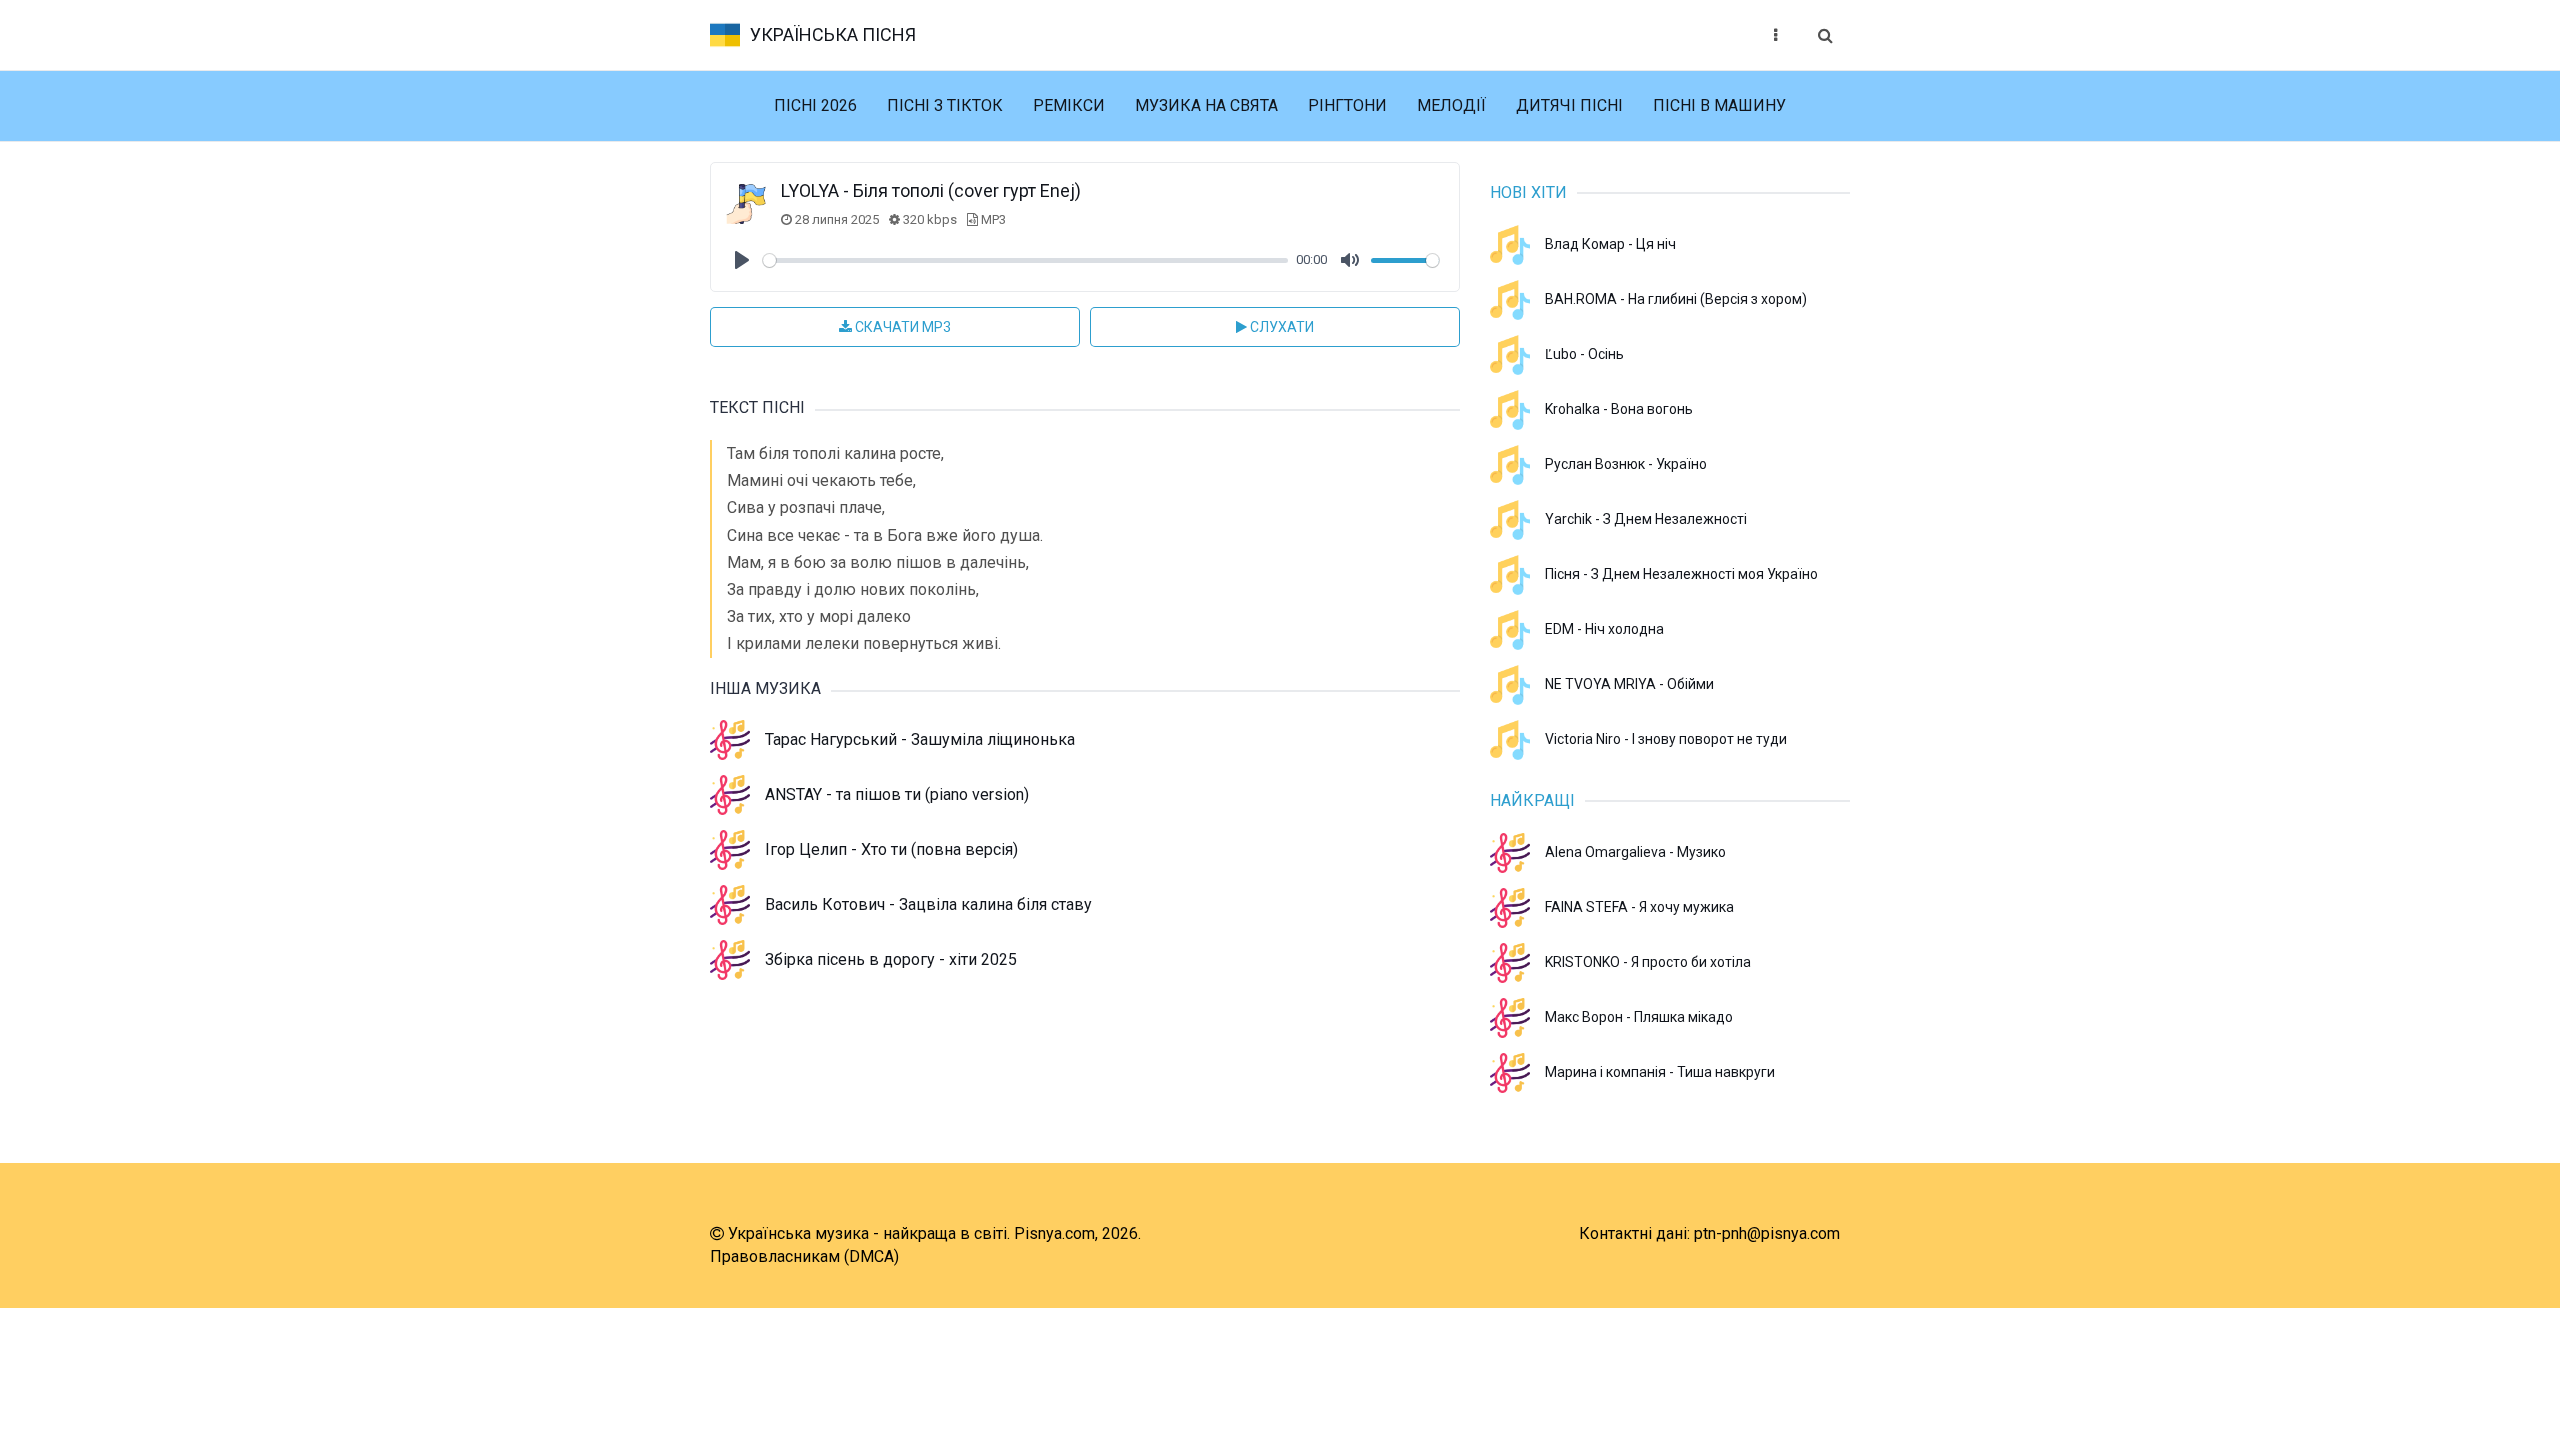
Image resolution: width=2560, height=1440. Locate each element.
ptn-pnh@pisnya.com (1767, 1233)
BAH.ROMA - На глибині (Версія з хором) (1676, 299)
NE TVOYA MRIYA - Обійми (1629, 684)
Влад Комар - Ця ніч (1610, 244)
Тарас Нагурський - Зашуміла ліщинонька (920, 739)
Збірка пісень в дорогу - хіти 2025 (891, 959)
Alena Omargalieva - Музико (1635, 852)
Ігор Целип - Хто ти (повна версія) (891, 849)
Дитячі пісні (1569, 105)
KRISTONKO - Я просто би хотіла (1648, 962)
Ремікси (1069, 105)
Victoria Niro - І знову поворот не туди (1666, 739)
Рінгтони (1347, 105)
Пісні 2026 (815, 105)
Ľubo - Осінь (1584, 354)
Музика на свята (1206, 105)
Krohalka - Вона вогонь (1619, 409)
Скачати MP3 (901, 327)
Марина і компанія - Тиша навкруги (1660, 1072)
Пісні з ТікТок (945, 105)
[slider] (1025, 260)
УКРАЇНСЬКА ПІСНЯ (833, 34)
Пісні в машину (1719, 105)
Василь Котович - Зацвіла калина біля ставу (928, 904)
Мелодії (1451, 105)
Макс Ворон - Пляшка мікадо (1639, 1017)
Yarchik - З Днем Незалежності (1646, 519)
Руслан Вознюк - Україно (1626, 464)
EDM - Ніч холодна (1604, 629)
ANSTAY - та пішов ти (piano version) (897, 794)
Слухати (1280, 327)
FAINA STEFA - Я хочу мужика (1639, 907)
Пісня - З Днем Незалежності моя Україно (1681, 574)
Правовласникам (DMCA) (804, 1256)
